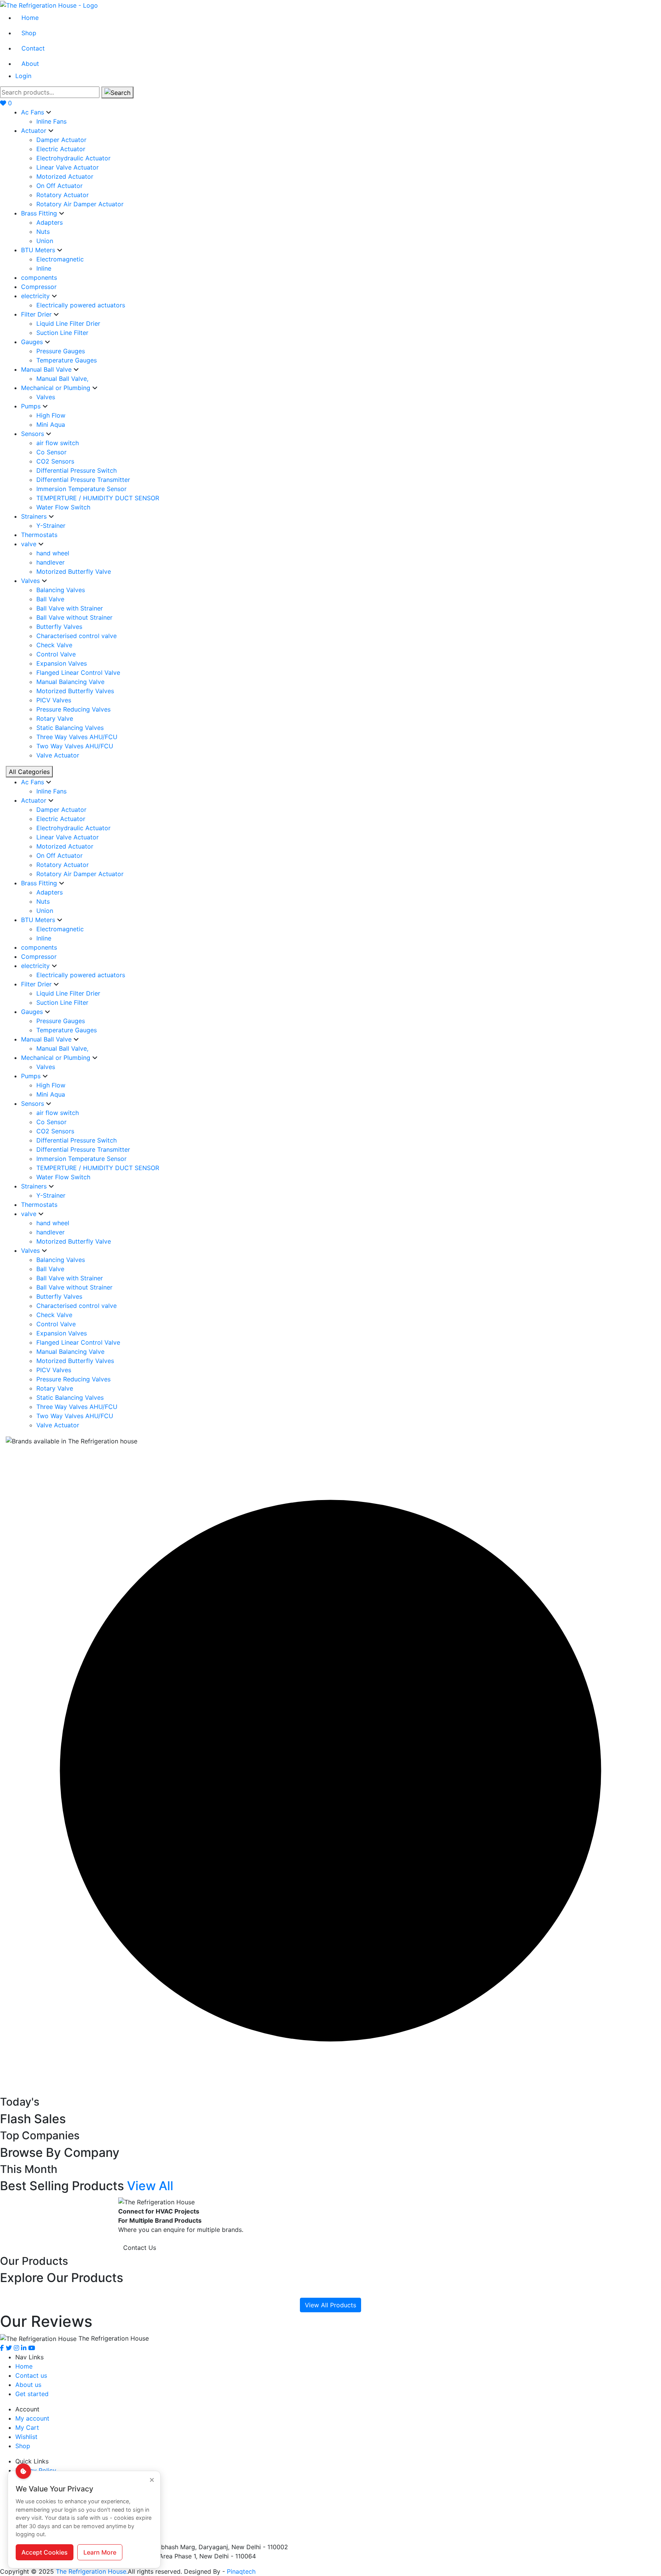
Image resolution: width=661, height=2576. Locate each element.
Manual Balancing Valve (70, 682)
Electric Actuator (61, 149)
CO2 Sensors (55, 461)
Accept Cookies (45, 2552)
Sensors (33, 434)
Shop (29, 33)
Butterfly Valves (59, 627)
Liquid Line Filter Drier (68, 323)
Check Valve (54, 645)
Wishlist (26, 2437)
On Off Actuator (59, 186)
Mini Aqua (51, 424)
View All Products (330, 2305)
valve (30, 544)
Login (23, 76)
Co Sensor (51, 452)
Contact (33, 48)
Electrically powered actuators (81, 305)
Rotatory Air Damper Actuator (80, 204)
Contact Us (140, 2248)
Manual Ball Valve (47, 369)
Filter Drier (37, 314)
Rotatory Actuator (63, 195)
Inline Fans (51, 121)
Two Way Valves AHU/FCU (75, 746)
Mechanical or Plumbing (57, 388)
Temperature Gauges (67, 360)
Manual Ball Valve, (62, 379)
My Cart (27, 2427)
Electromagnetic (60, 259)
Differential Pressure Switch (77, 470)
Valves (46, 397)
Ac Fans (33, 112)
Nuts (43, 232)
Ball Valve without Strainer (74, 617)
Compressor (39, 287)
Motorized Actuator (65, 176)
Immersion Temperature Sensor (81, 489)
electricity (36, 296)
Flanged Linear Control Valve (78, 673)
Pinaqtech (241, 2571)
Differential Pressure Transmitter (83, 480)
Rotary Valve (55, 718)
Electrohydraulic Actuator (73, 158)
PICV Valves (54, 700)
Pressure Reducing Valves (73, 709)
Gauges (33, 342)
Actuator (35, 131)
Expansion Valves (62, 663)
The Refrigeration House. (92, 2571)
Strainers (35, 516)
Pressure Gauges (61, 351)
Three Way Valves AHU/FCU (77, 737)
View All (150, 2186)
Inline (44, 268)
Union (45, 241)
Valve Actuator (58, 755)
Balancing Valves (61, 590)
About (30, 64)
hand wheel (53, 553)
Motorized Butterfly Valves (75, 691)
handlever (50, 562)
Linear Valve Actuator (68, 167)
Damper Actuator (61, 140)
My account (32, 2418)
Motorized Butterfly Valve (74, 571)
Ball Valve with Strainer (70, 608)
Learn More (100, 2552)
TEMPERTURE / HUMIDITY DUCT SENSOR (98, 498)
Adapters (50, 222)
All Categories (29, 772)
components (39, 278)
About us (28, 2385)
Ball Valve (50, 599)
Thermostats (39, 535)
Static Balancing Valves (70, 728)
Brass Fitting (40, 213)
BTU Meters (39, 250)
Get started (32, 2394)
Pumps (32, 406)
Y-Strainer (51, 526)
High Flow (51, 415)
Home (30, 18)
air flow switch (58, 443)
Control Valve (56, 654)
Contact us (31, 2375)
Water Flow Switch (63, 507)
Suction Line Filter (62, 333)
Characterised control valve (77, 636)
